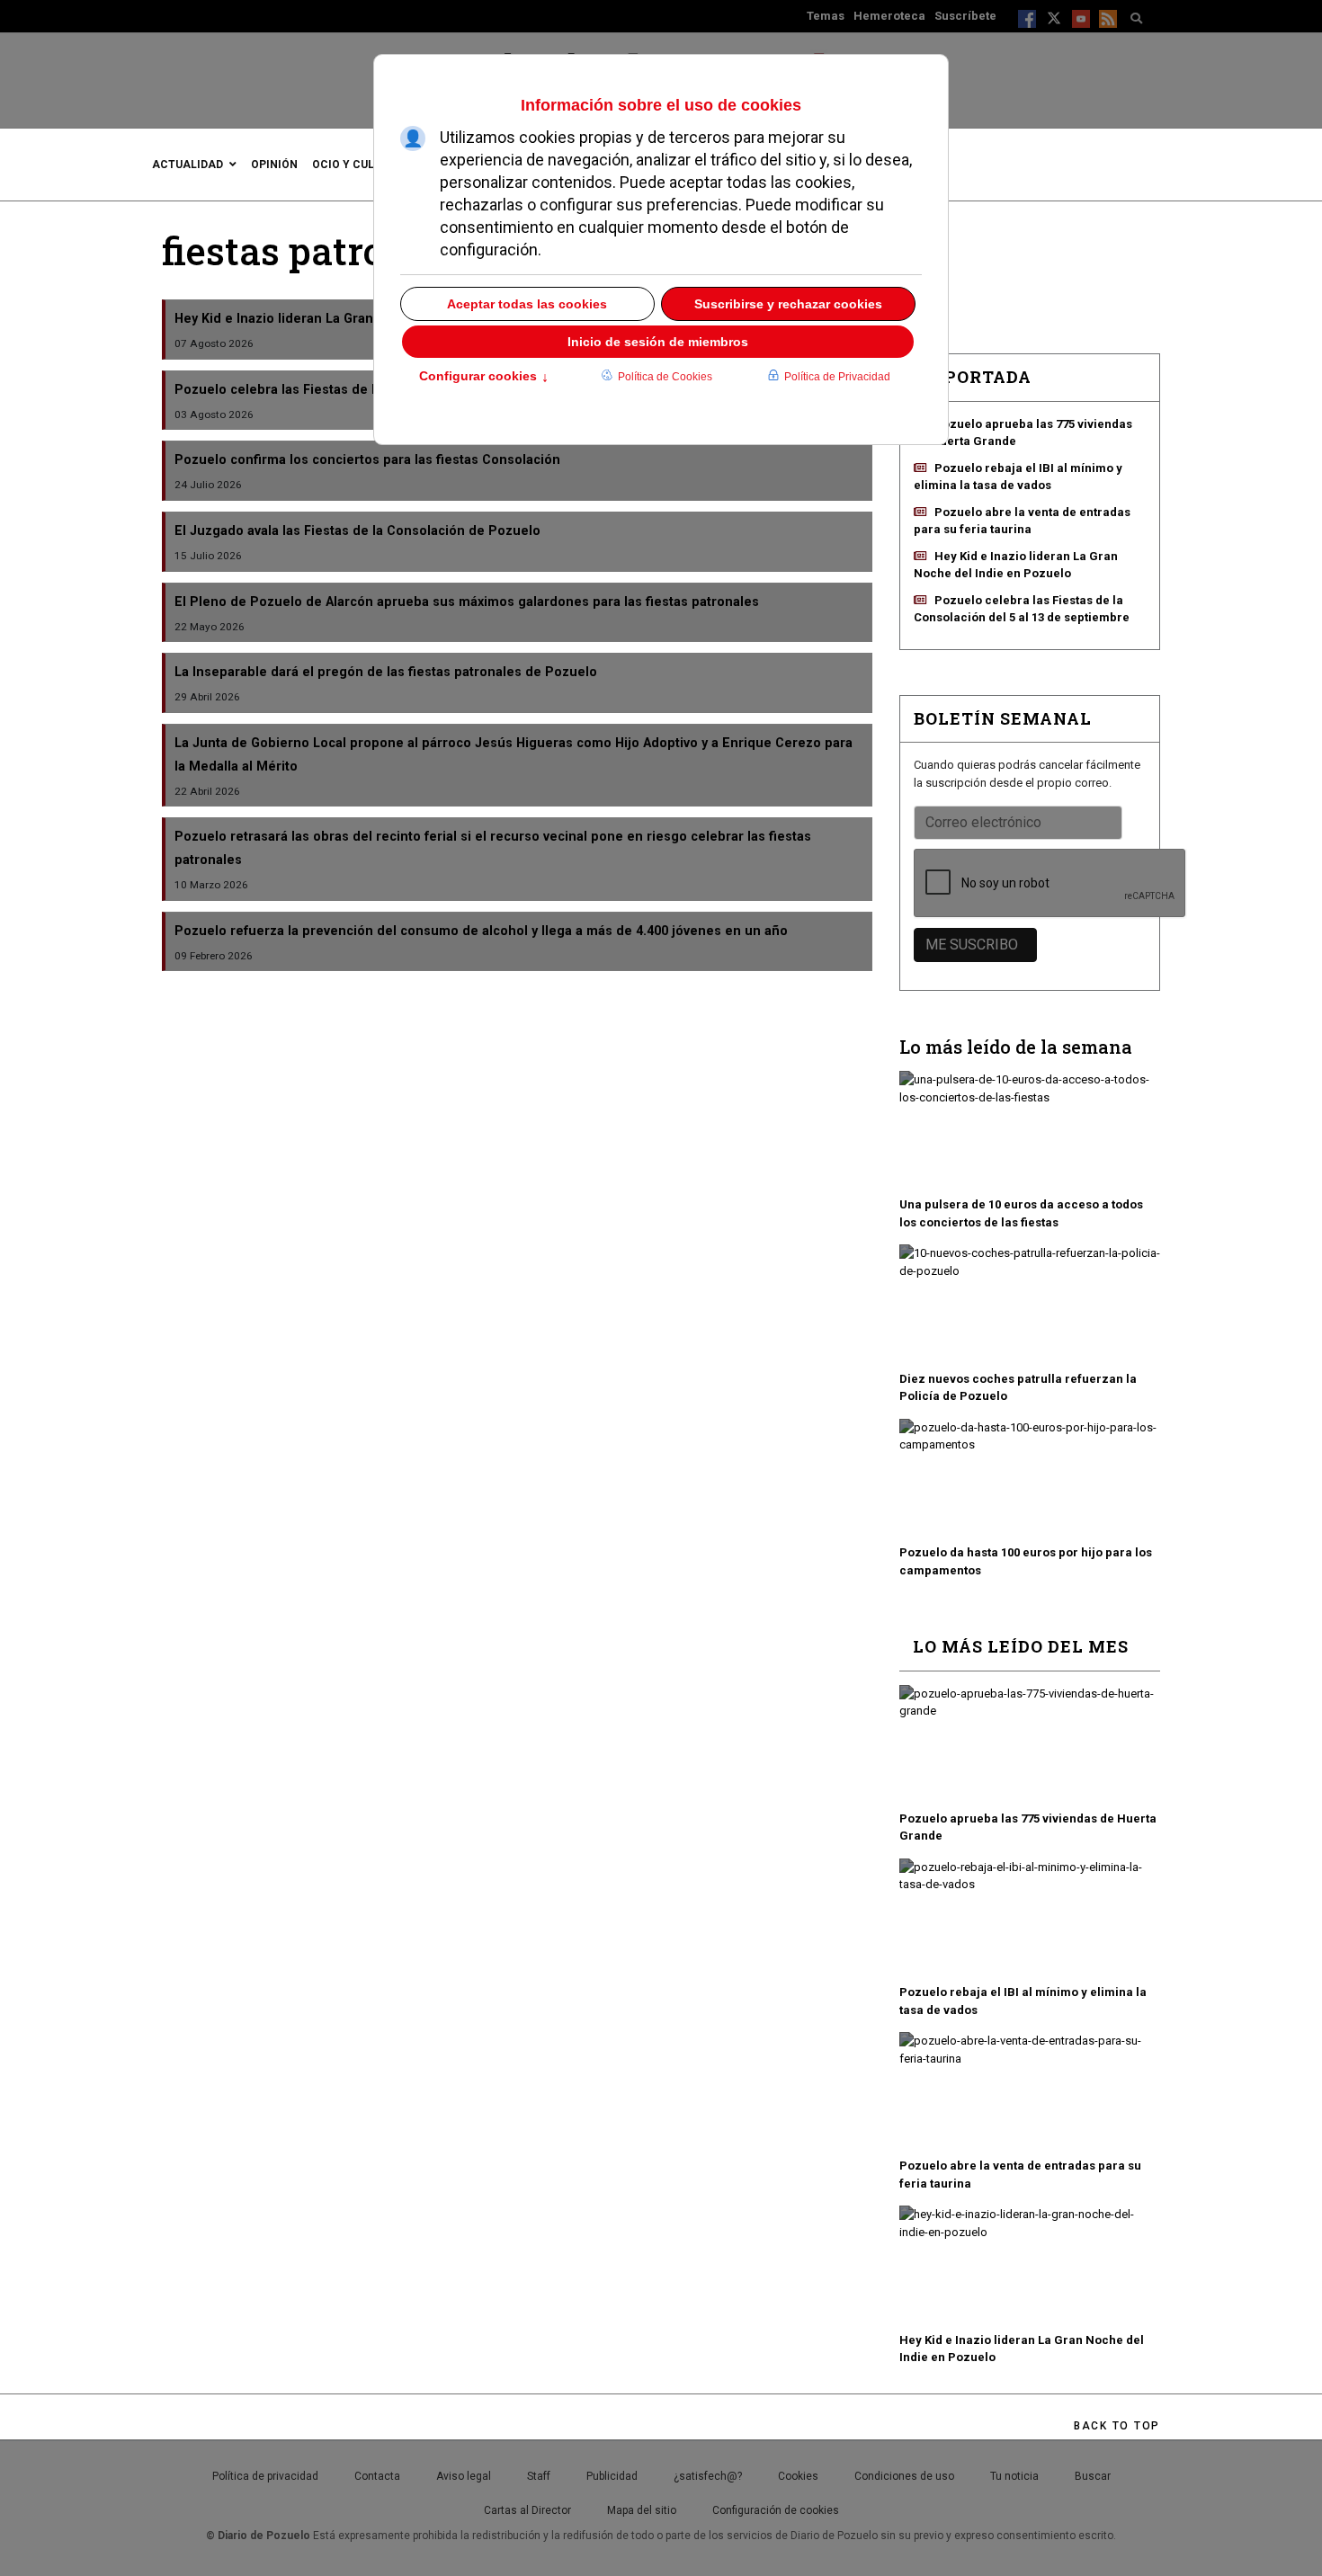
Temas (826, 16)
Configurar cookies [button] (484, 378)
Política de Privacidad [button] (837, 377)
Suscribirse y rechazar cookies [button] (788, 304)
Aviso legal (464, 2476)
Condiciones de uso (904, 2476)
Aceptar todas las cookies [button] (527, 304)
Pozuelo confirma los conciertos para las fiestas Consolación (367, 459)
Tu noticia (1014, 2476)
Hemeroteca (889, 16)
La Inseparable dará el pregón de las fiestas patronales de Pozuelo (386, 672)
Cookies (798, 2476)
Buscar (1093, 2476)
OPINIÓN (274, 165)
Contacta (377, 2476)
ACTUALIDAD (188, 165)
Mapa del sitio (642, 2510)
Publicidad (612, 2476)
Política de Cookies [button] (665, 377)
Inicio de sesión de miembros (658, 342)
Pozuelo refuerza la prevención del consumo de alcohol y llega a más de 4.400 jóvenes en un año (481, 931)
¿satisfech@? (708, 2476)
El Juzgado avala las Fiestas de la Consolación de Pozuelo (357, 530)
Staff (539, 2476)
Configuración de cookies (776, 2510)
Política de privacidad (265, 2476)
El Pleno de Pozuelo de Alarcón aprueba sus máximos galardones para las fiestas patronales (467, 602)
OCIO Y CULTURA (357, 165)
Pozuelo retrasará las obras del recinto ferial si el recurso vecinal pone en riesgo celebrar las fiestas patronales (493, 848)
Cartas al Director (527, 2510)
